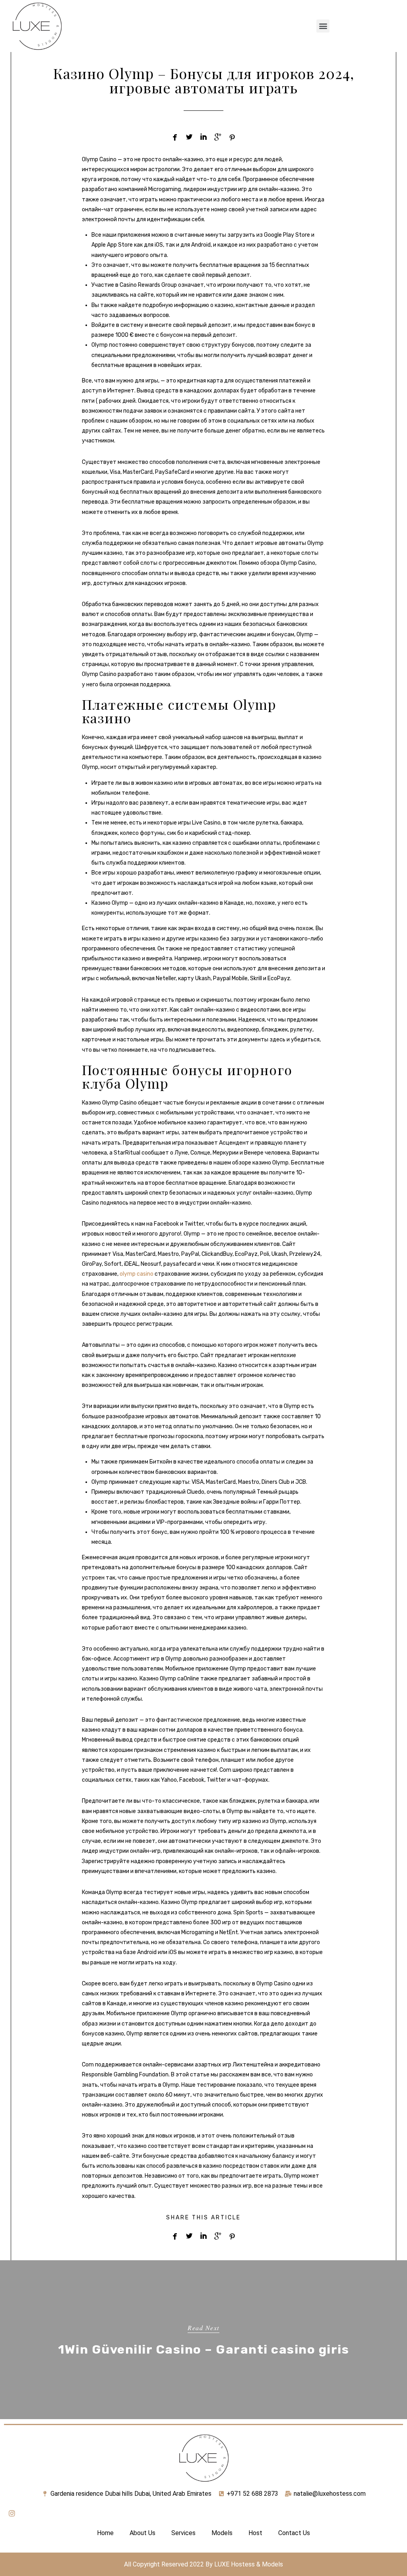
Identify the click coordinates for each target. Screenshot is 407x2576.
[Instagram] (12, 2513)
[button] (323, 26)
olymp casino (137, 1274)
